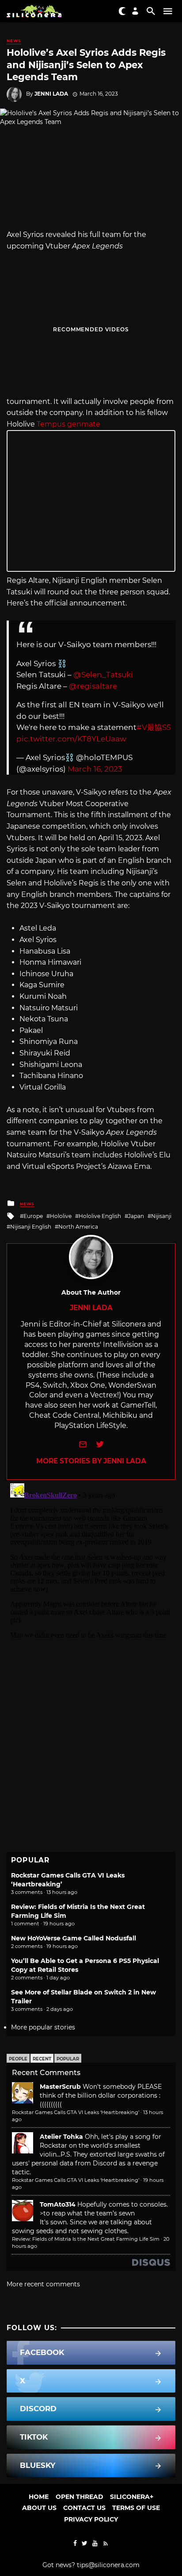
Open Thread (80, 2497)
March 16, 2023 (95, 769)
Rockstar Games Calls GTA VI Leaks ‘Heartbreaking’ (76, 2112)
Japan (136, 1216)
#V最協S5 (154, 727)
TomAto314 (58, 2204)
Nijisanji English (31, 1227)
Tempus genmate (68, 424)
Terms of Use (136, 2508)
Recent (42, 2059)
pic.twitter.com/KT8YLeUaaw (71, 739)
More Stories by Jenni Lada (91, 1461)
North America (78, 1227)
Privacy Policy (91, 2519)
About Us (39, 2508)
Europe (33, 1216)
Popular (68, 2059)
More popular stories (43, 2027)
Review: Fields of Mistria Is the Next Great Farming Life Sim (86, 2239)
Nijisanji (161, 1216)
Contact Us (84, 2508)
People (18, 2059)
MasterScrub (60, 2087)
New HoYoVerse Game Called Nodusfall (74, 1938)
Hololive (61, 1216)
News (14, 41)
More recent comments (43, 2284)
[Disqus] (91, 1591)
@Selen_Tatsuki (103, 675)
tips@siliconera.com (108, 2565)
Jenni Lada (51, 94)
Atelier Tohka (61, 2137)
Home (39, 2497)
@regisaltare (93, 686)
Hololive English (100, 1216)
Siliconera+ (132, 2497)
